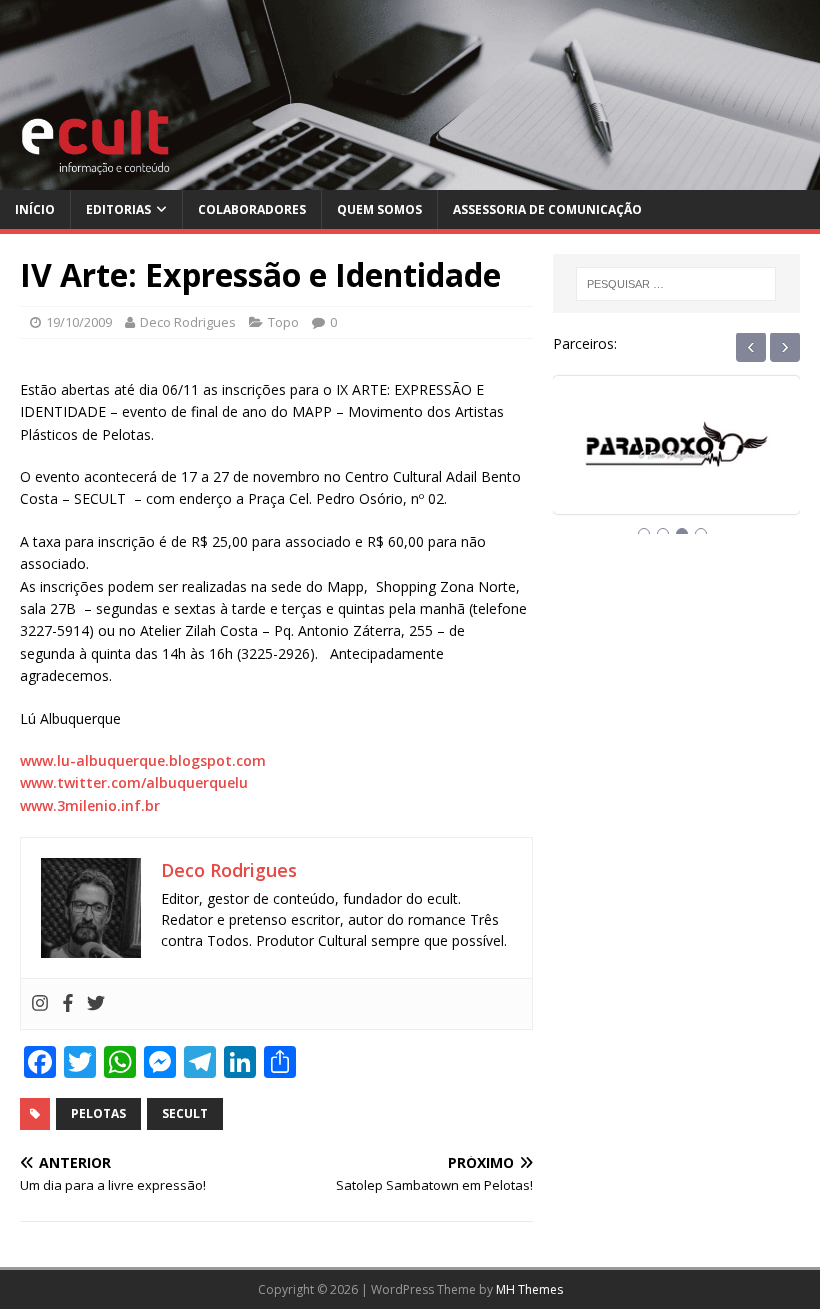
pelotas (98, 1113)
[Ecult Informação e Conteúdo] (410, 178)
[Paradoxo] (676, 462)
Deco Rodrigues (188, 322)
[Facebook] (68, 1004)
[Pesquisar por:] (676, 284)
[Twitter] (96, 1004)
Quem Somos (379, 209)
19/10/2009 (79, 322)
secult (185, 1113)
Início (35, 209)
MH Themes (529, 1289)
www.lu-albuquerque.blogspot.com (143, 760)
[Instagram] (40, 1004)
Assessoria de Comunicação (547, 209)
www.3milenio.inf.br (90, 805)
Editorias (118, 209)
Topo (283, 322)
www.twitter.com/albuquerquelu (134, 782)
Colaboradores (252, 209)
